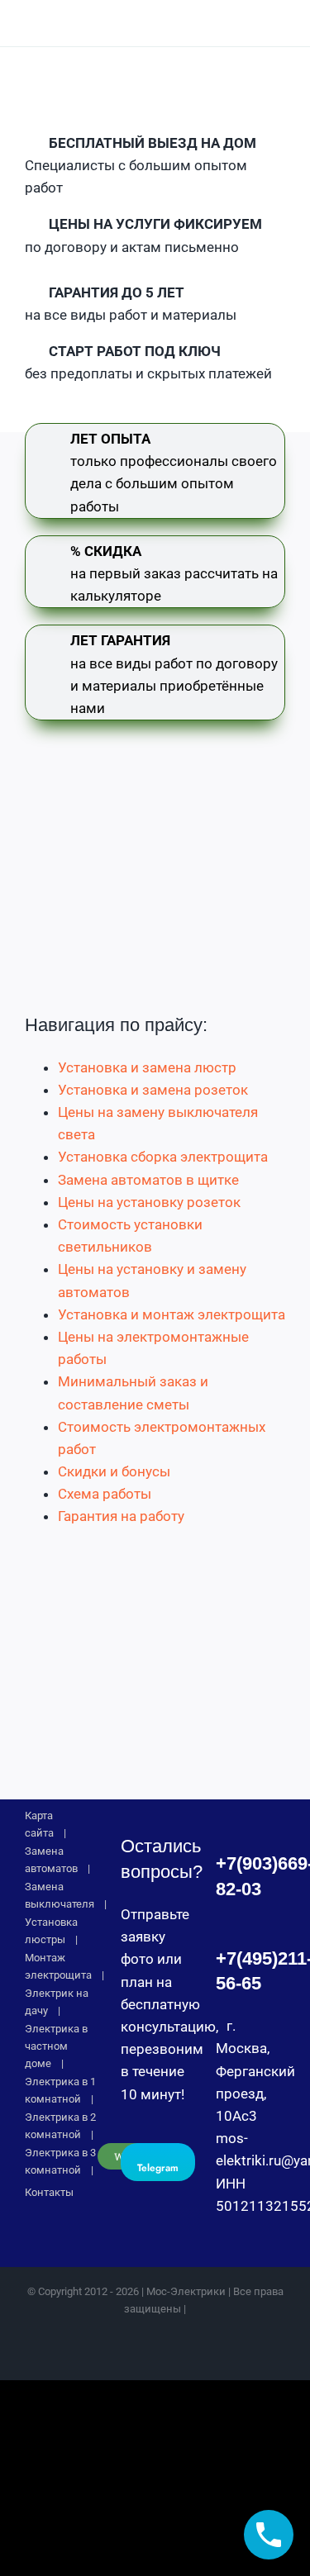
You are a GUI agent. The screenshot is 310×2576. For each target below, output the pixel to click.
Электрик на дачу (57, 2002)
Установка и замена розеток (153, 1090)
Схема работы (105, 1494)
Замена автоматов (51, 1860)
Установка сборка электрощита (163, 1157)
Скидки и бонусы (114, 1471)
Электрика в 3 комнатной (60, 2161)
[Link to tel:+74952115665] (246, 23)
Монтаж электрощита (58, 1966)
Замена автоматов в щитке (148, 1180)
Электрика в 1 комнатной (60, 2090)
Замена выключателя (60, 1895)
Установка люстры (51, 1931)
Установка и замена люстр (147, 1067)
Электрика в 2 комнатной (60, 2126)
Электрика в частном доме (56, 2046)
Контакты (49, 2192)
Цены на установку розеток (149, 1202)
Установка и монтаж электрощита (172, 1314)
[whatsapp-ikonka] (208, 17)
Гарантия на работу (121, 1516)
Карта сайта (39, 1824)
